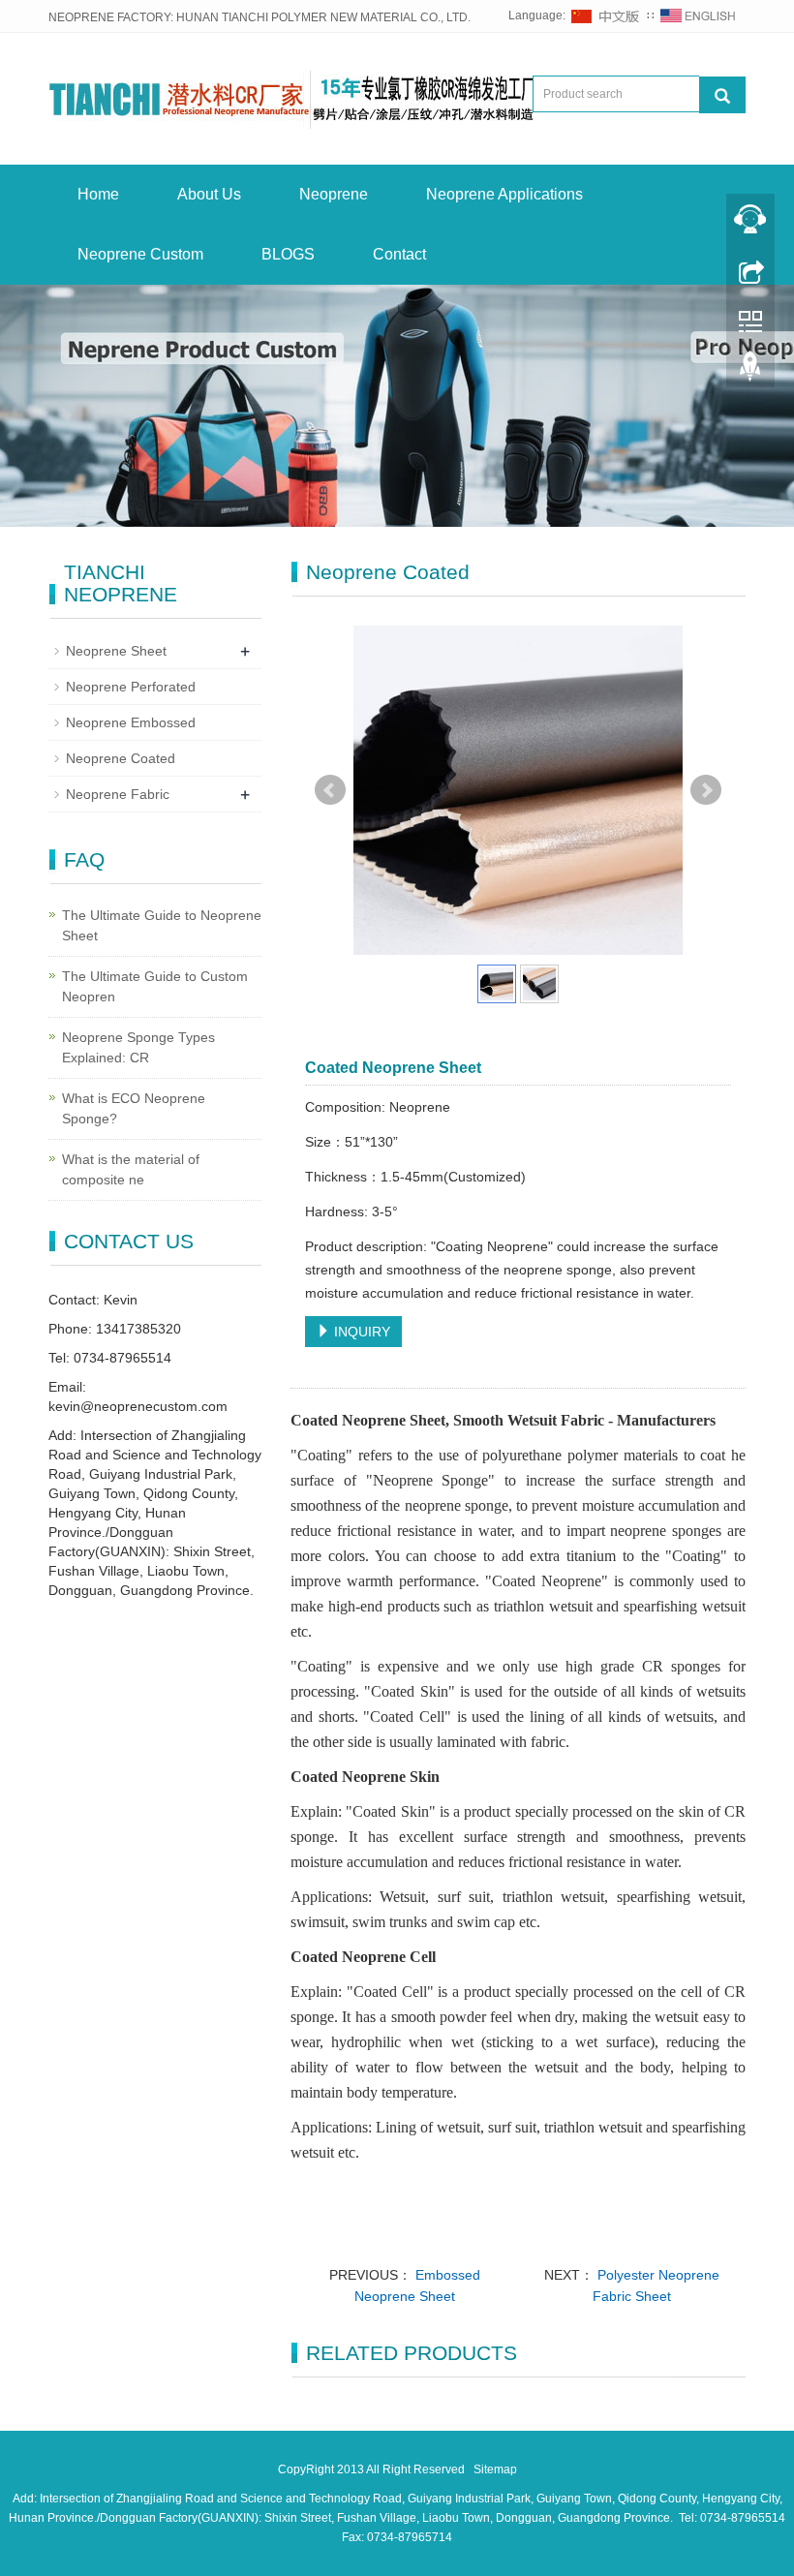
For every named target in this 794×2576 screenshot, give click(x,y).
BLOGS (288, 254)
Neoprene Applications (504, 194)
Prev (330, 790)
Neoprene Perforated (131, 687)
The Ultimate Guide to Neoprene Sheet (162, 925)
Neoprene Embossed (131, 722)
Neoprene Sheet (116, 651)
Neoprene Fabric (118, 794)
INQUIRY (360, 1332)
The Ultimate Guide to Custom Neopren (155, 986)
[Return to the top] (750, 371)
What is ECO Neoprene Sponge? (134, 1108)
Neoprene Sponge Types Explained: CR (138, 1047)
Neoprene (334, 194)
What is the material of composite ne (131, 1169)
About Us (209, 194)
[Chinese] (606, 15)
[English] (698, 15)
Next (706, 790)
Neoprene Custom (140, 254)
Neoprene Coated (121, 758)
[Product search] (722, 95)
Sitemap (495, 2469)
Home (98, 194)
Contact (399, 254)
